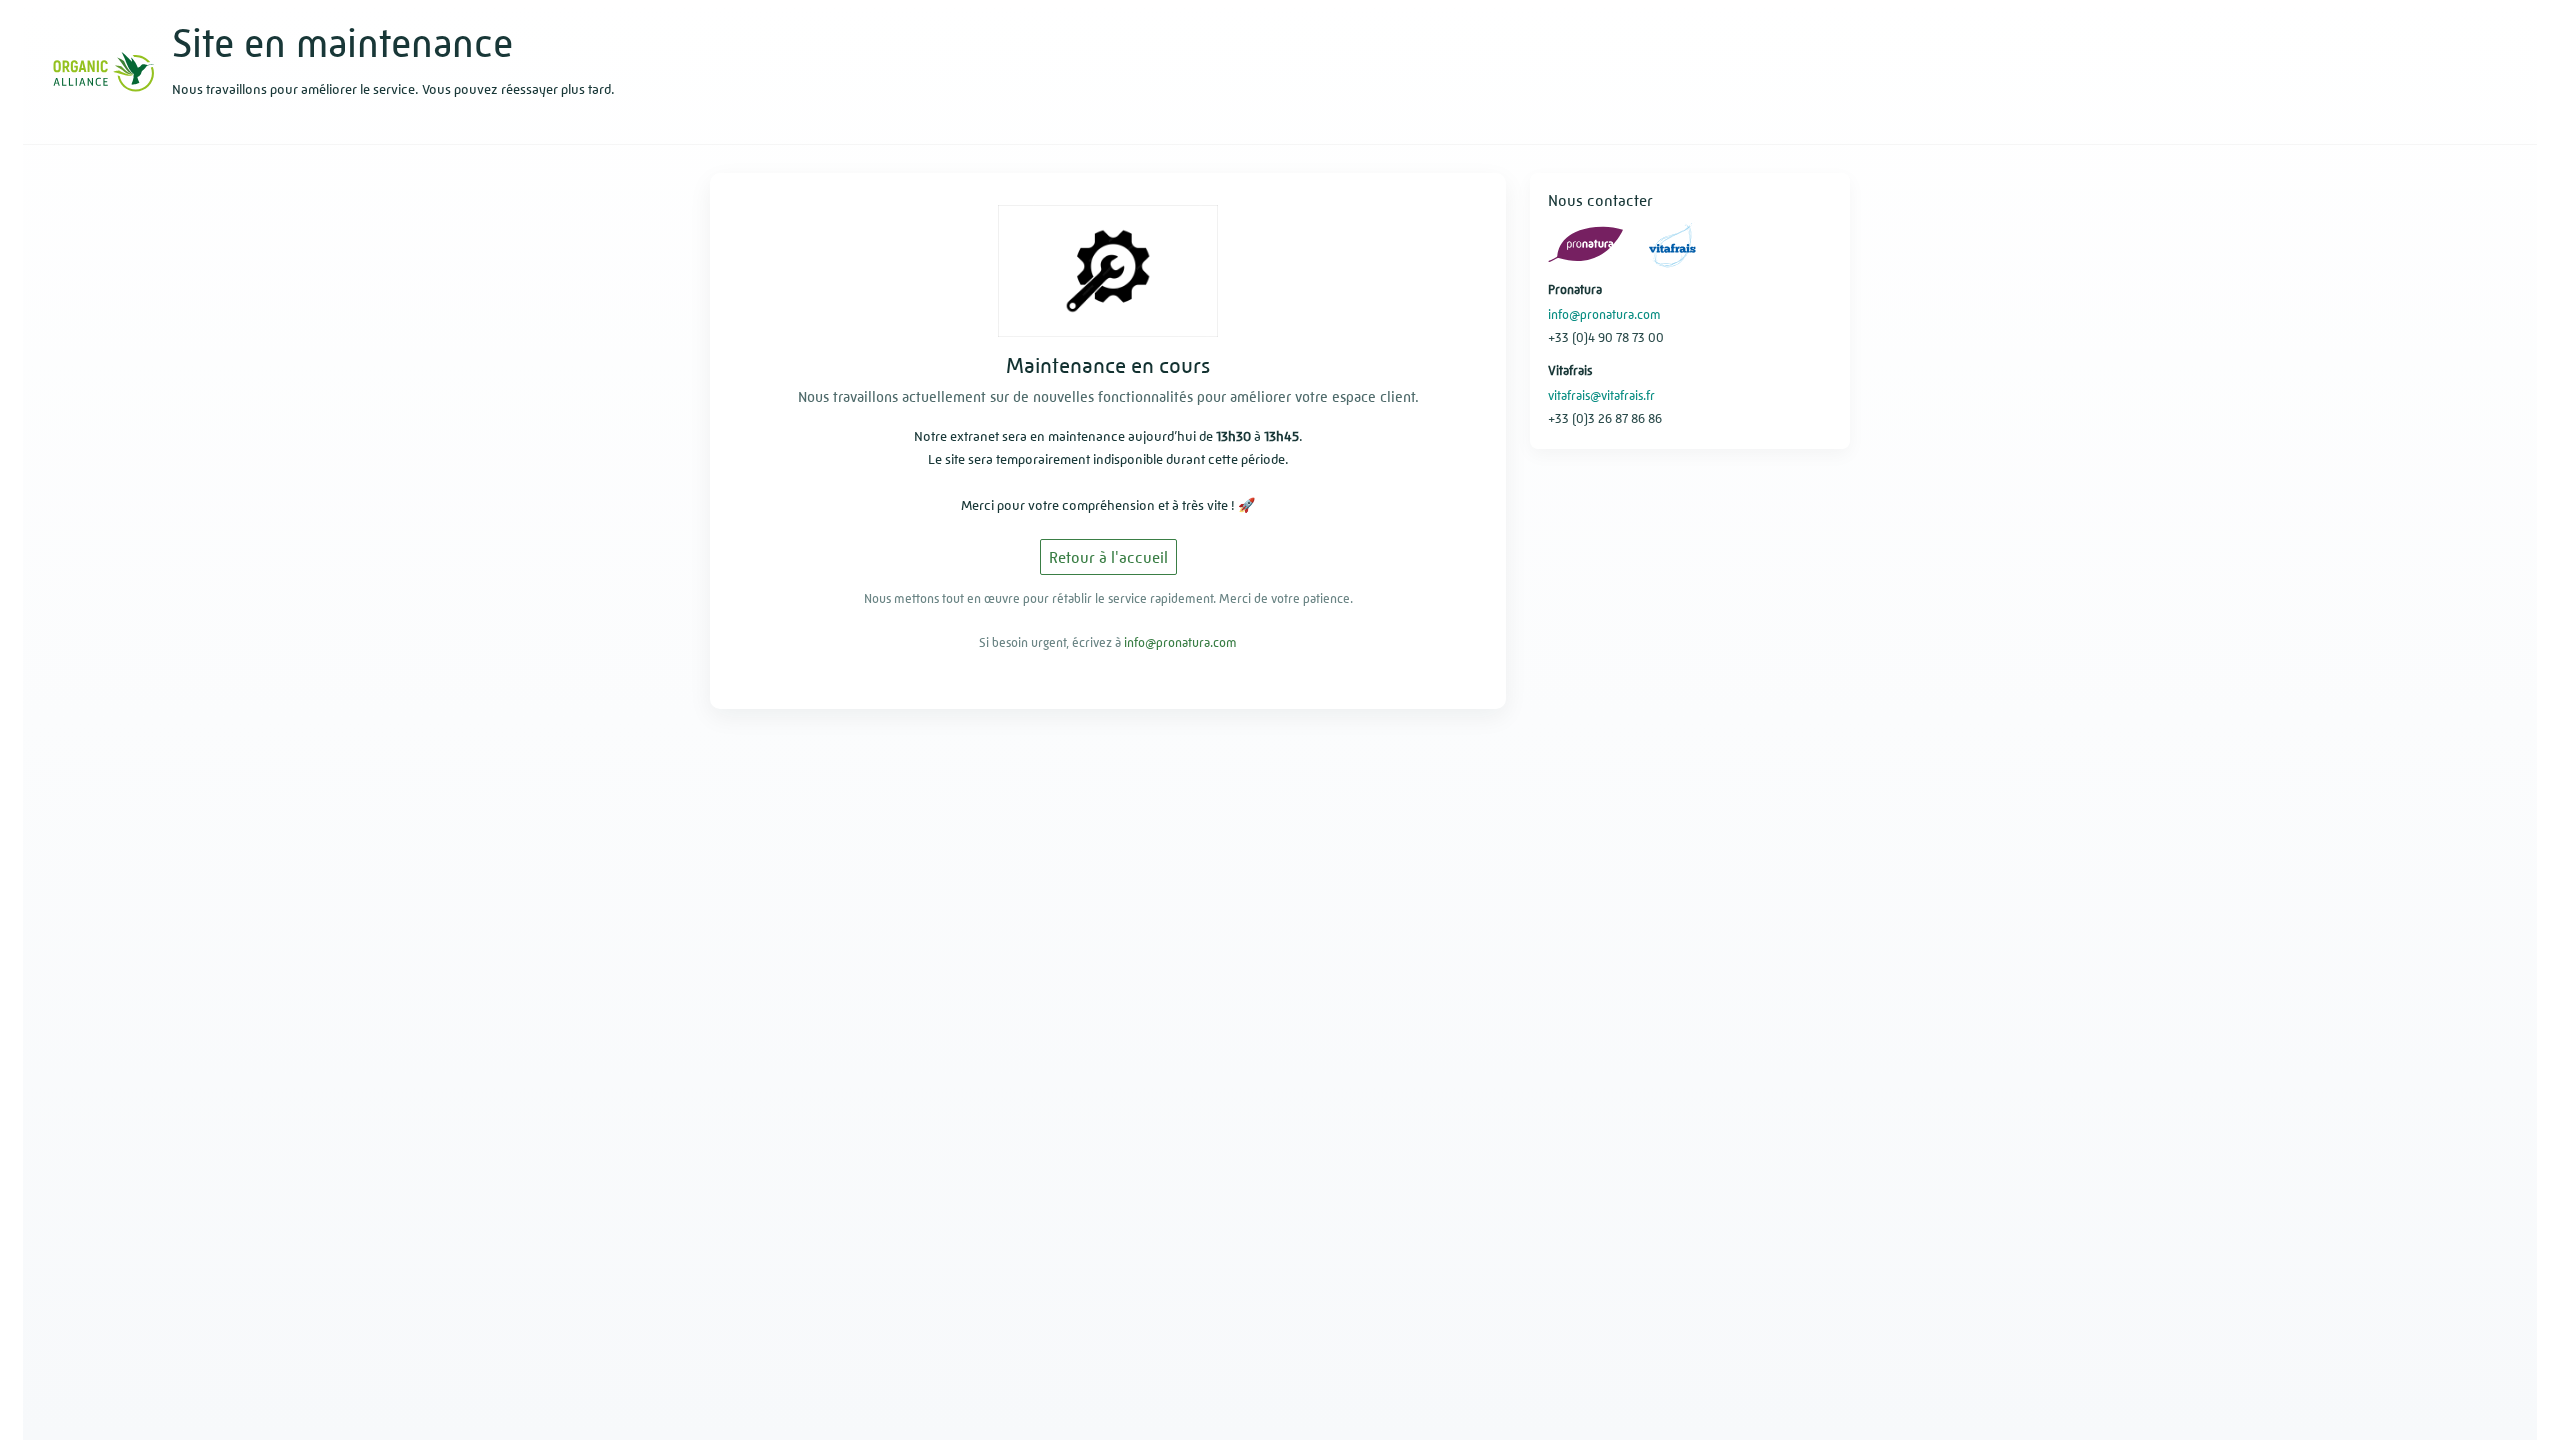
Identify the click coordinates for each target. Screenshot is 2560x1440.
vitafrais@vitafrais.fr (1601, 395)
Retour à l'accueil (1108, 557)
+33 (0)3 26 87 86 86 (1605, 418)
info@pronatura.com (1180, 642)
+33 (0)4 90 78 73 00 (1606, 337)
